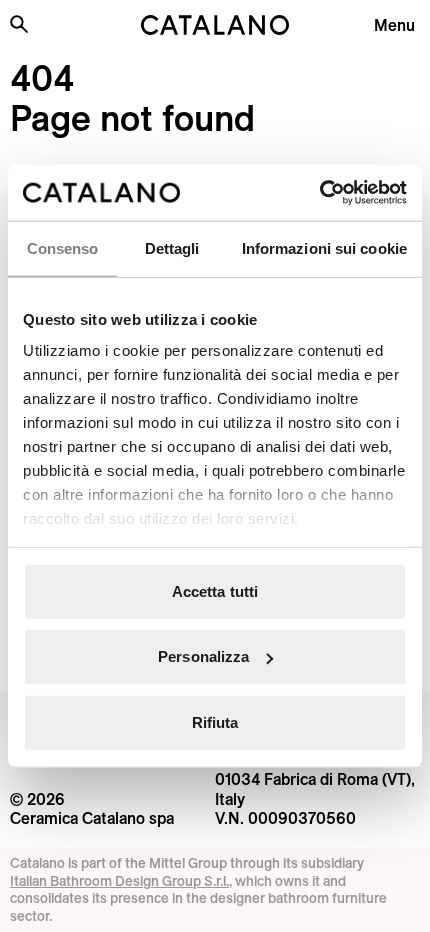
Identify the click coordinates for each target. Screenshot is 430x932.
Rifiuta (215, 721)
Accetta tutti (215, 590)
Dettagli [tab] (172, 247)
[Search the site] (19, 24)
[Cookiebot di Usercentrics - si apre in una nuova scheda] (319, 193)
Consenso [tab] (63, 247)
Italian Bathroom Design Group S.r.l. (119, 881)
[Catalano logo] (215, 25)
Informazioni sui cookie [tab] (324, 247)
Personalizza (203, 656)
